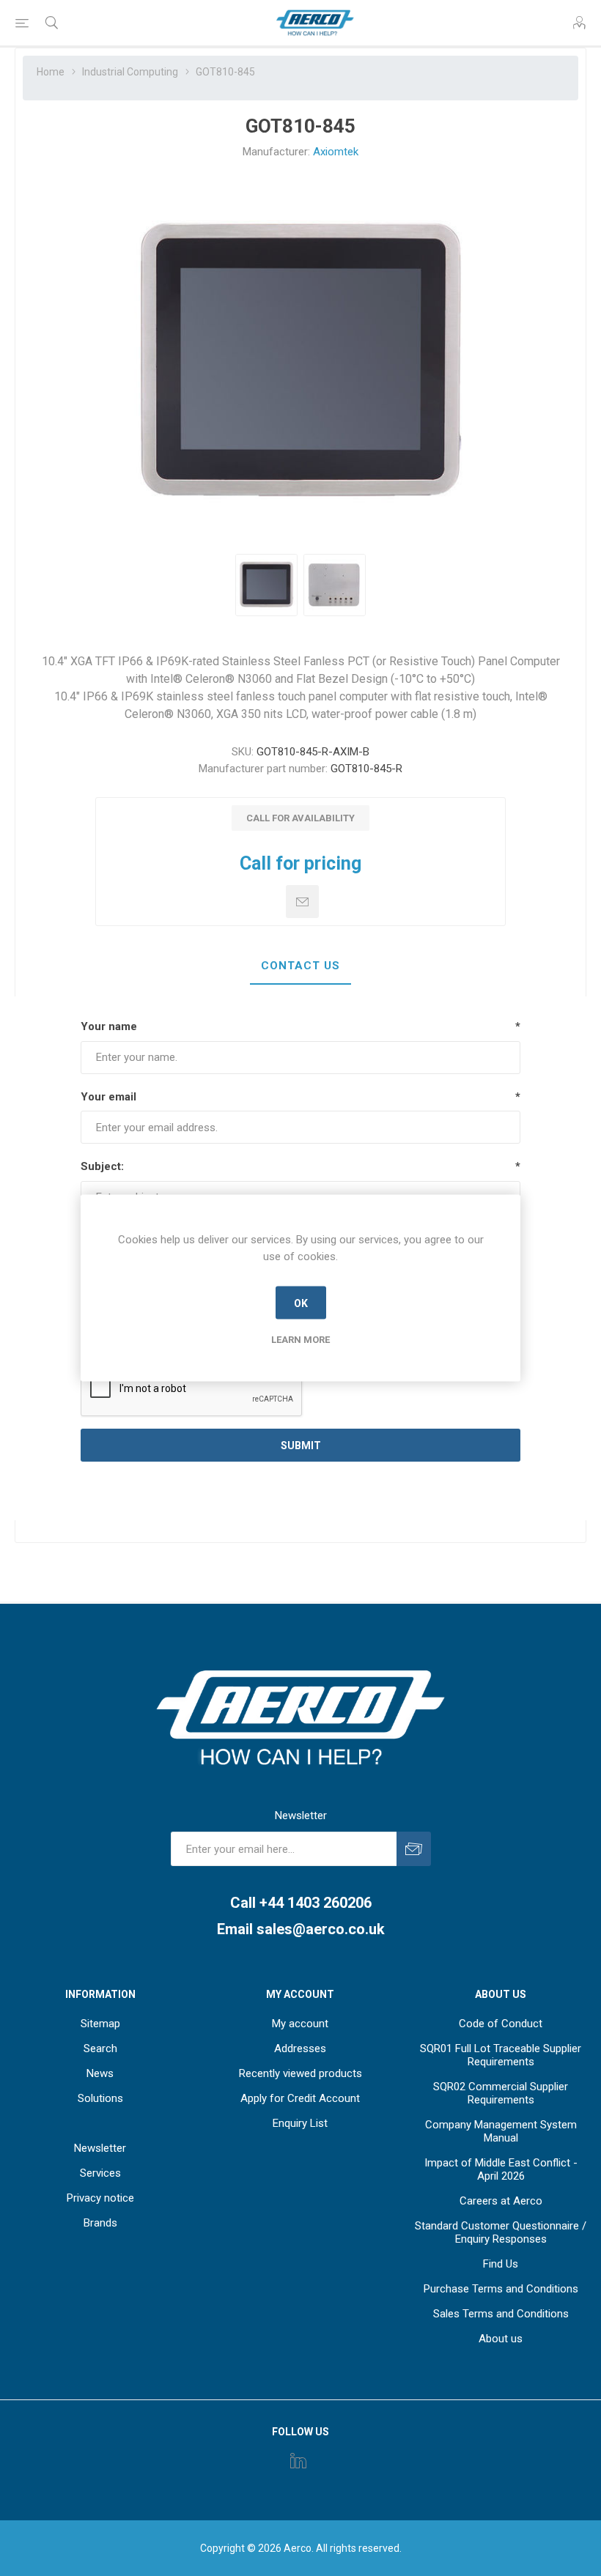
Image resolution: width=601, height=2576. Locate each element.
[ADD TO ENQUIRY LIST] (302, 902)
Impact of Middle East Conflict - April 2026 (501, 2169)
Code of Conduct (501, 2024)
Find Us (501, 2264)
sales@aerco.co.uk (321, 1929)
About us (501, 2339)
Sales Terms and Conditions (501, 2314)
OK (301, 1303)
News (100, 2073)
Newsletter (100, 2148)
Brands (100, 2223)
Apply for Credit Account (300, 2098)
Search (100, 2048)
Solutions (100, 2098)
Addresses (300, 2048)
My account (300, 2024)
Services (100, 2173)
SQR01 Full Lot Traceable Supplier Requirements (501, 2055)
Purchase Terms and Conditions (501, 2289)
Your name (109, 1026)
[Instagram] (298, 2460)
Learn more (300, 1340)
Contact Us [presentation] (300, 966)
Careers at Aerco (501, 2201)
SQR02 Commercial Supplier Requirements (501, 2093)
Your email (108, 1097)
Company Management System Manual (501, 2131)
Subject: (102, 1166)
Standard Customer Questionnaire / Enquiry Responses (501, 2232)
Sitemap (100, 2024)
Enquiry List (300, 2123)
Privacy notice (100, 2198)
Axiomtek (336, 152)
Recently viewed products (300, 2073)
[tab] (300, 966)
